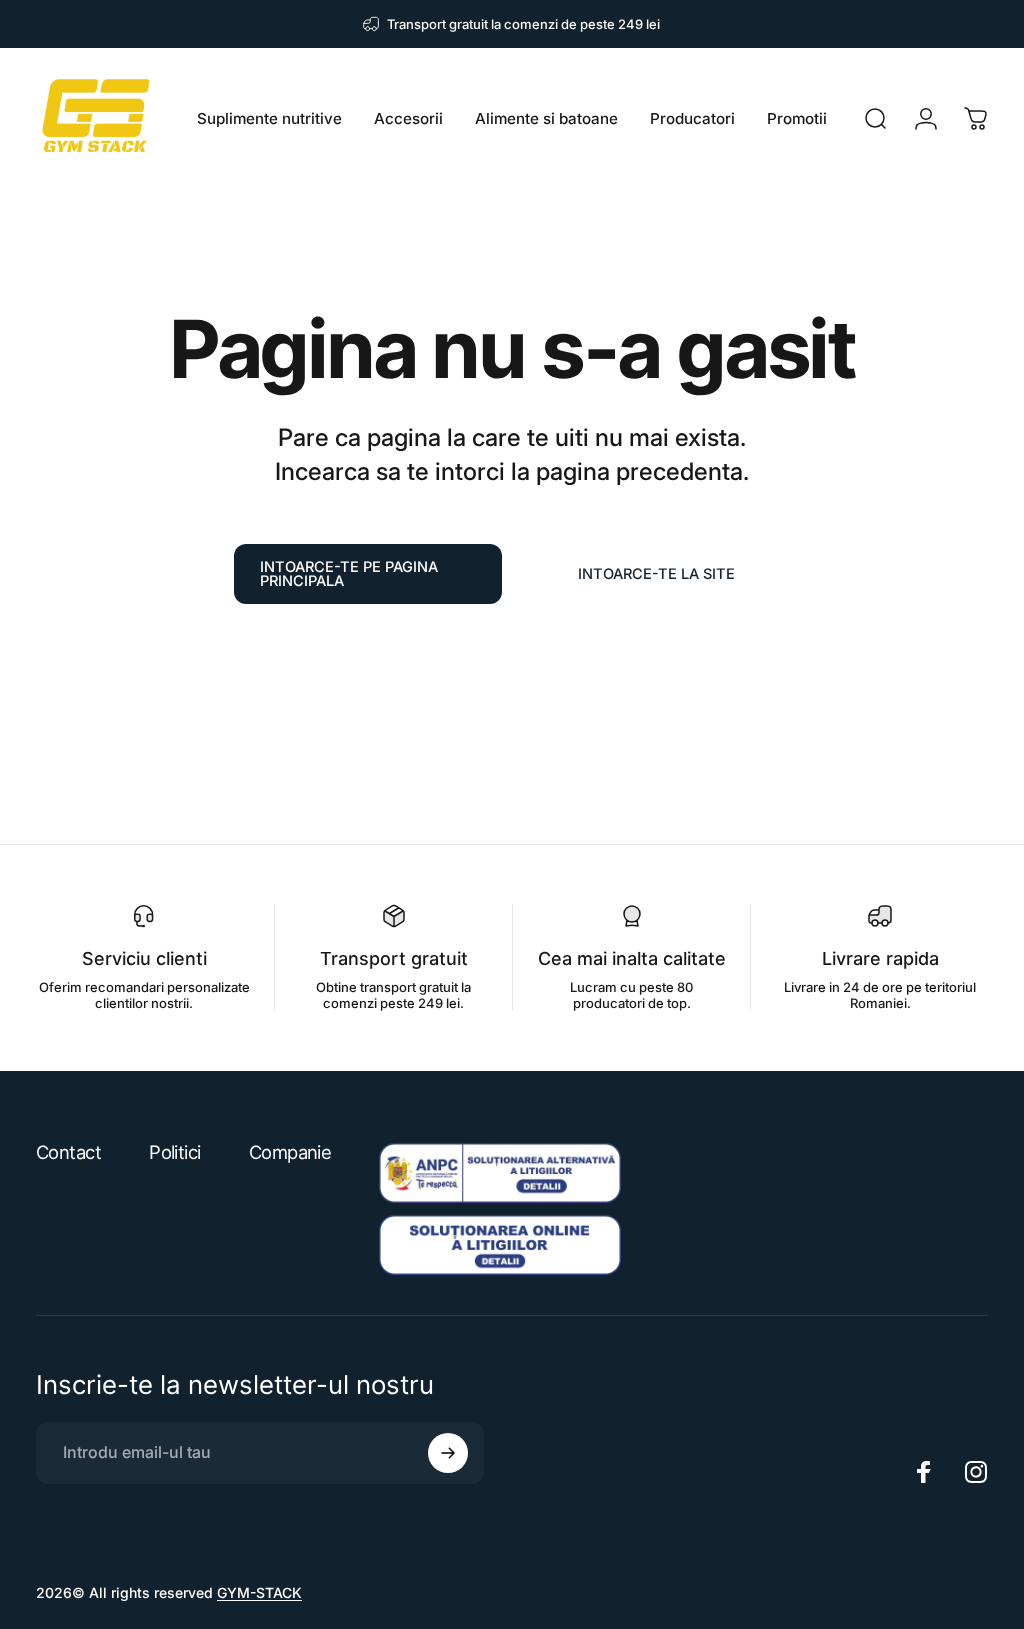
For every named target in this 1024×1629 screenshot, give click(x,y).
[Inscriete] (448, 1453)
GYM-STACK (259, 1592)
